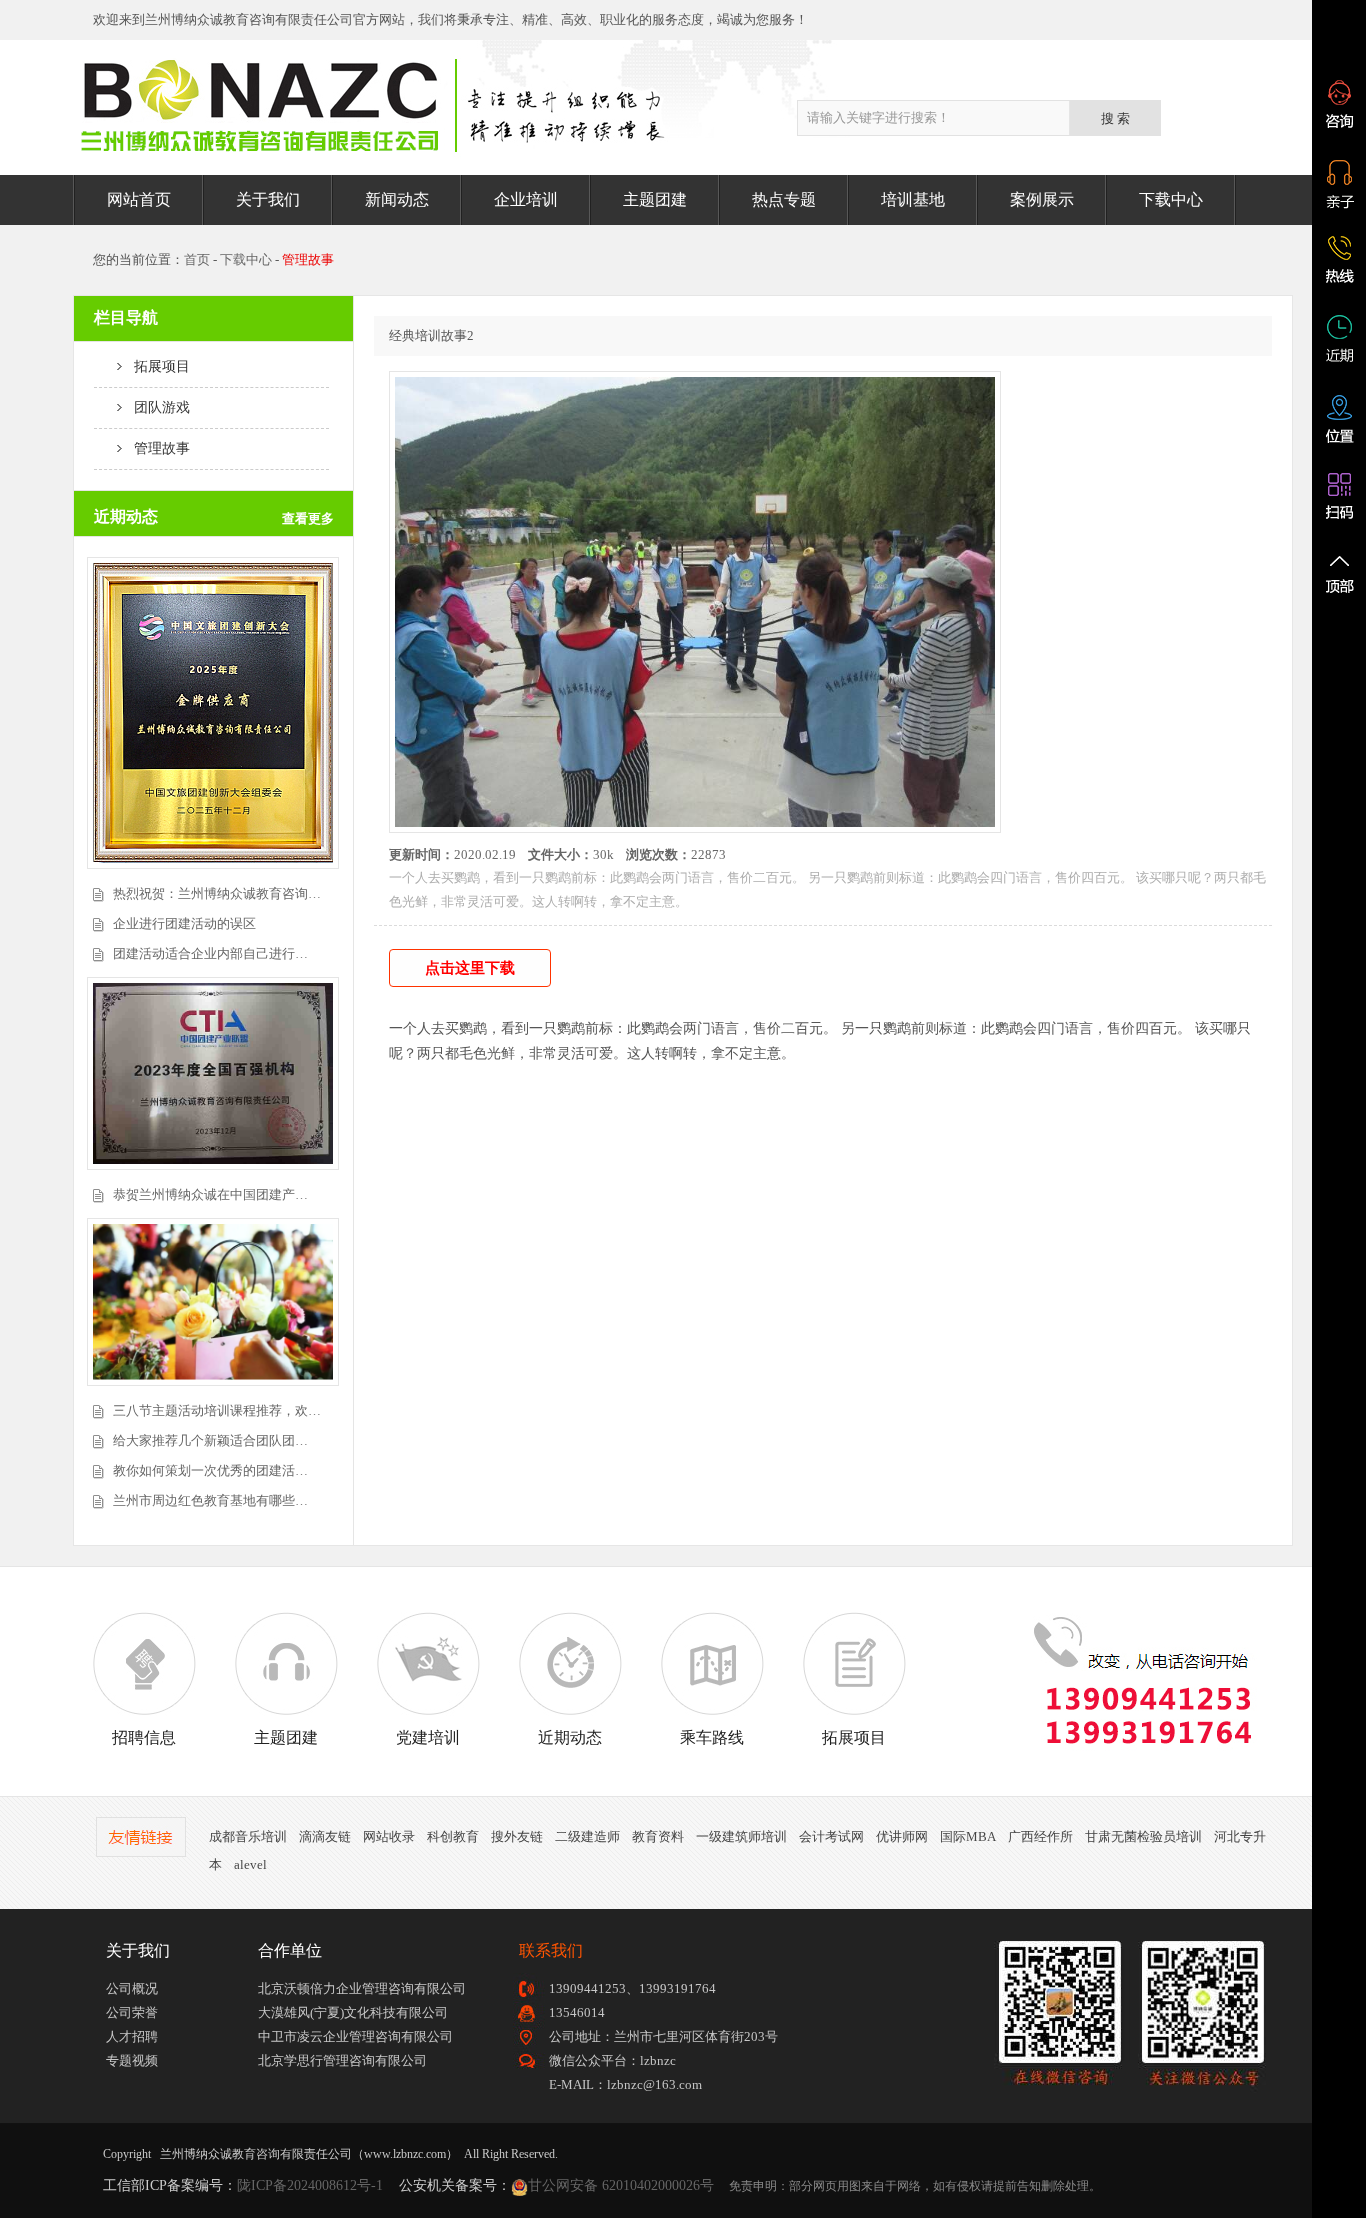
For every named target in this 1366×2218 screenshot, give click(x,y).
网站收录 (389, 1836)
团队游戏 (156, 407)
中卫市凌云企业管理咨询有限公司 (355, 2036)
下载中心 (1171, 199)
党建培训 (428, 1737)
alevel (250, 1864)
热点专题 (784, 199)
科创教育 (453, 1836)
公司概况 (132, 1988)
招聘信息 (144, 1737)
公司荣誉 (132, 2012)
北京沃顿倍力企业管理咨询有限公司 (362, 1988)
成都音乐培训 (248, 1836)
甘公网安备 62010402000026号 (621, 2185)
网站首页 (139, 199)
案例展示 (1042, 199)
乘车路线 (712, 1737)
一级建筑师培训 (741, 1836)
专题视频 (132, 2060)
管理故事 (156, 448)
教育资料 (658, 1836)
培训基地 (913, 199)
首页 (197, 259)
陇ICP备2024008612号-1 (310, 2185)
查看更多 (308, 518)
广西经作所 (1040, 1836)
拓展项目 (156, 366)
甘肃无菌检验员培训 (1143, 1836)
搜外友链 (517, 1836)
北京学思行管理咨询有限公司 (342, 2060)
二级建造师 (587, 1836)
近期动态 (570, 1737)
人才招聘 (132, 2036)
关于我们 (268, 199)
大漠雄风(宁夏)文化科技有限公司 (353, 2012)
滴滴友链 (325, 1836)
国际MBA (968, 1836)
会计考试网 (831, 1836)
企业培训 (526, 199)
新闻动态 (397, 199)
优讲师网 (902, 1836)
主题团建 (655, 199)
